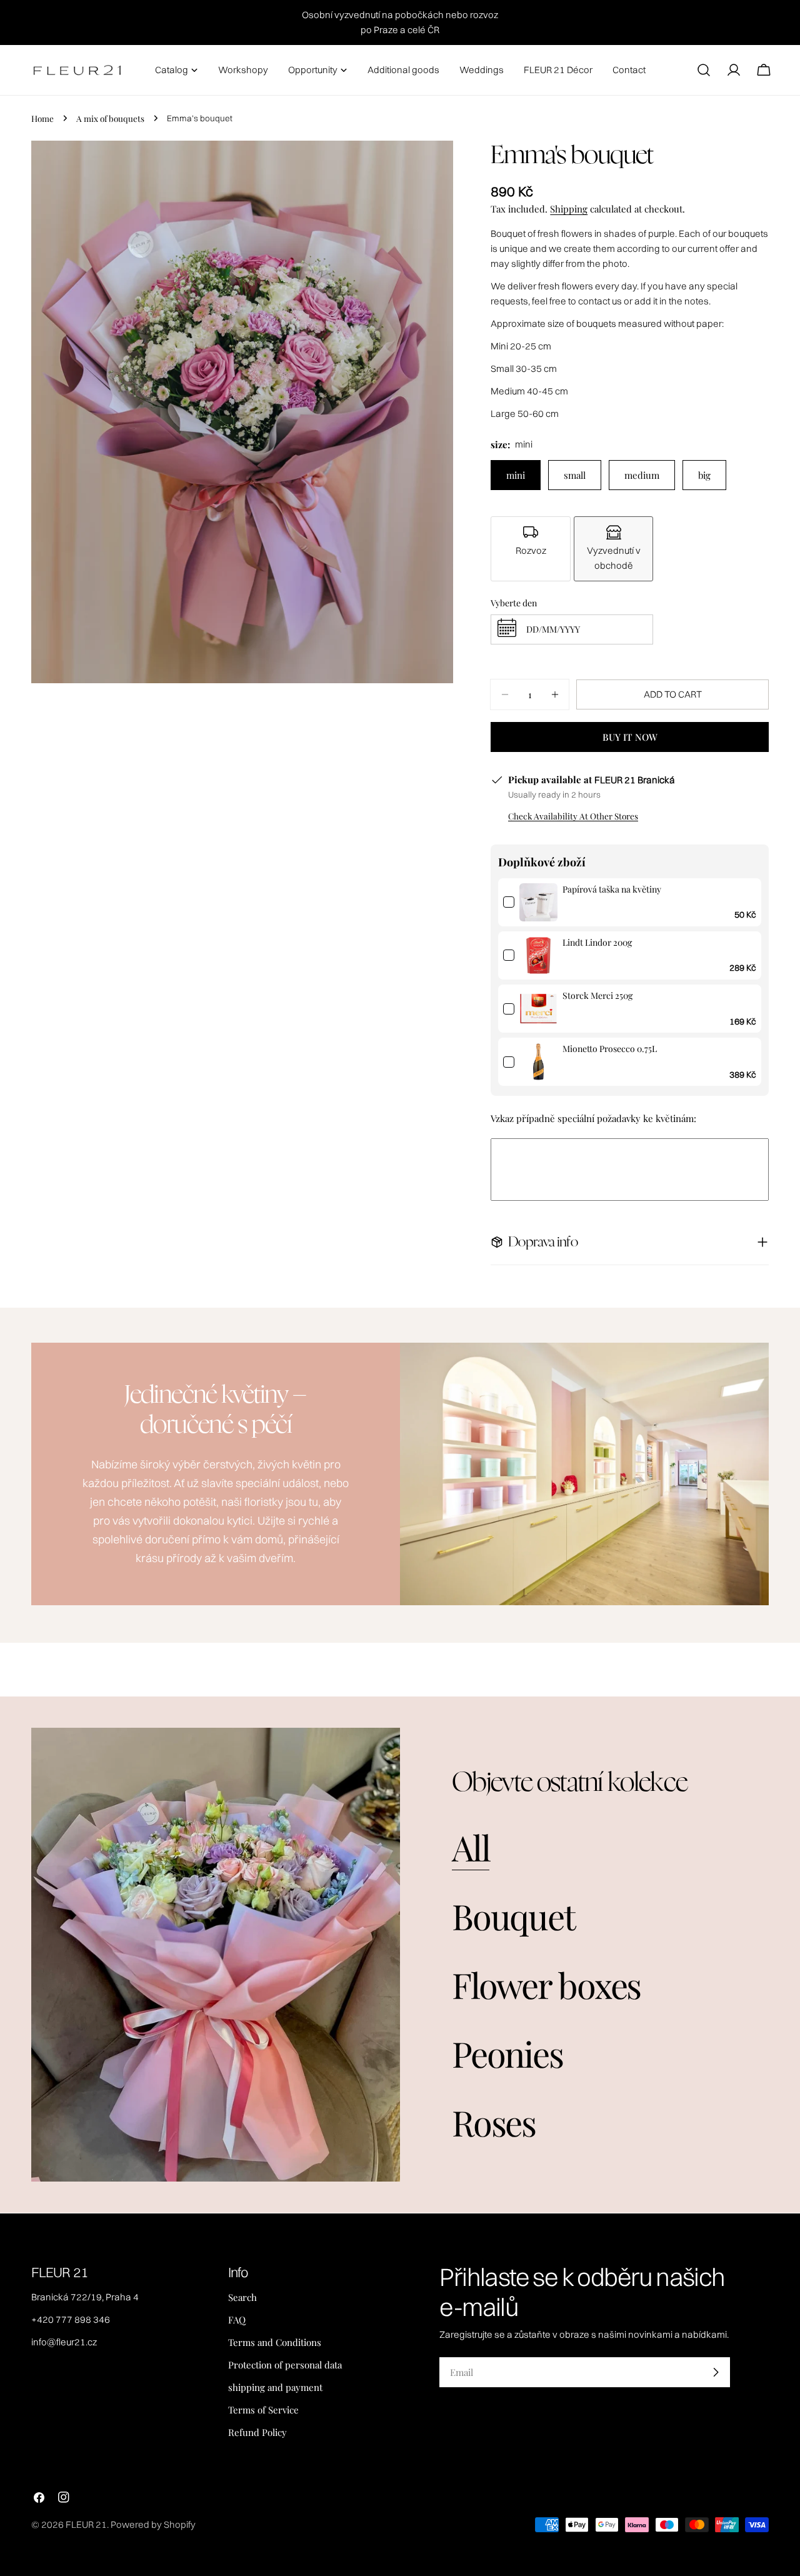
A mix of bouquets (110, 118)
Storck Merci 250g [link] (597, 995)
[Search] (704, 70)
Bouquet (513, 1916)
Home (42, 118)
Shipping (569, 209)
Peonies (507, 2053)
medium (642, 475)
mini (516, 475)
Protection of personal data (285, 2365)
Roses (494, 2122)
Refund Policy (257, 2432)
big (704, 475)
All (471, 1847)
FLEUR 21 (86, 2524)
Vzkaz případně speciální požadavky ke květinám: (593, 1118)
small (575, 475)
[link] (538, 902)
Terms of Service (263, 2410)
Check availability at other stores (573, 816)
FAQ (237, 2320)
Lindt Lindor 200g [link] (597, 942)
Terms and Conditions (275, 2342)
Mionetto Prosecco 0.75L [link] (610, 1049)
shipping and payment (275, 2387)
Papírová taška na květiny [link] (612, 889)
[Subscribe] (716, 2372)
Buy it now (630, 737)
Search (242, 2297)
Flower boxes (546, 1984)
